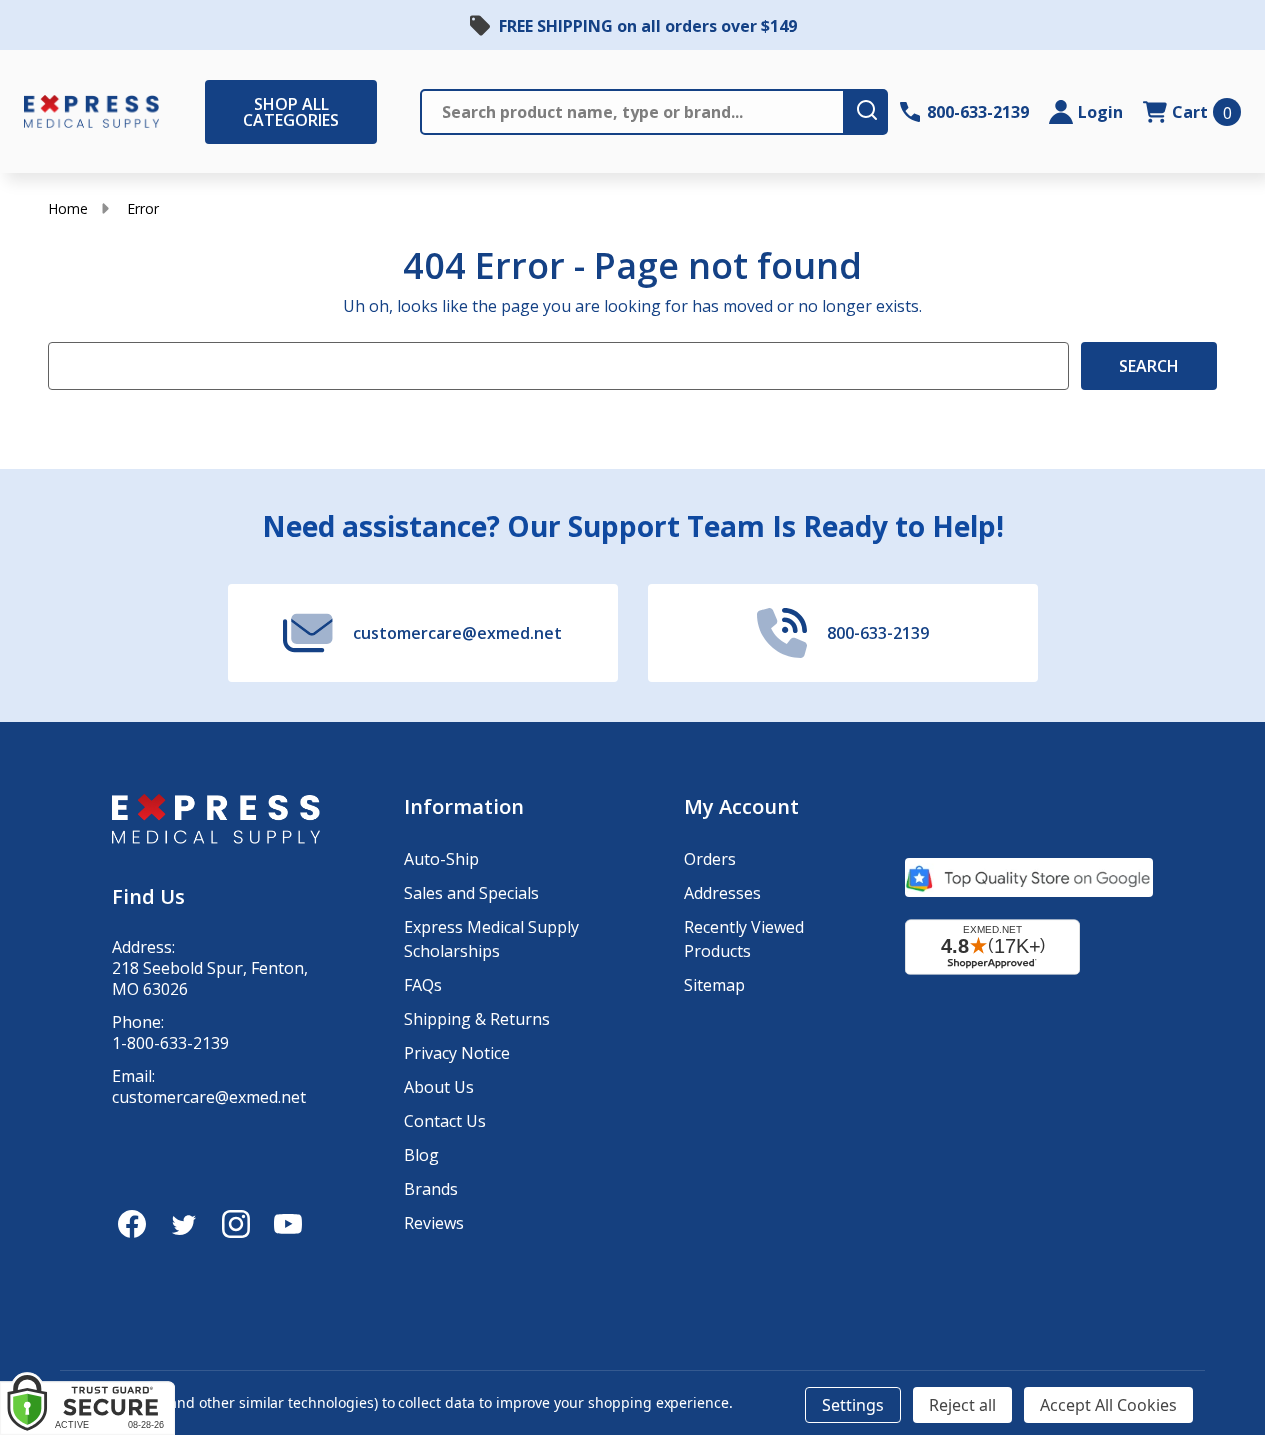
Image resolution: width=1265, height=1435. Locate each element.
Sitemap (714, 985)
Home (68, 208)
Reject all (962, 1405)
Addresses (722, 893)
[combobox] (83, 1247)
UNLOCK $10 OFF (177, 1379)
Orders (710, 859)
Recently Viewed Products (744, 939)
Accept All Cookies (1108, 1405)
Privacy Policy (243, 1331)
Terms (70, 1340)
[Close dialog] (592, 873)
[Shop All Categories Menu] (215, 112)
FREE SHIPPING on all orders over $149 (648, 26)
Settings (853, 1405)
